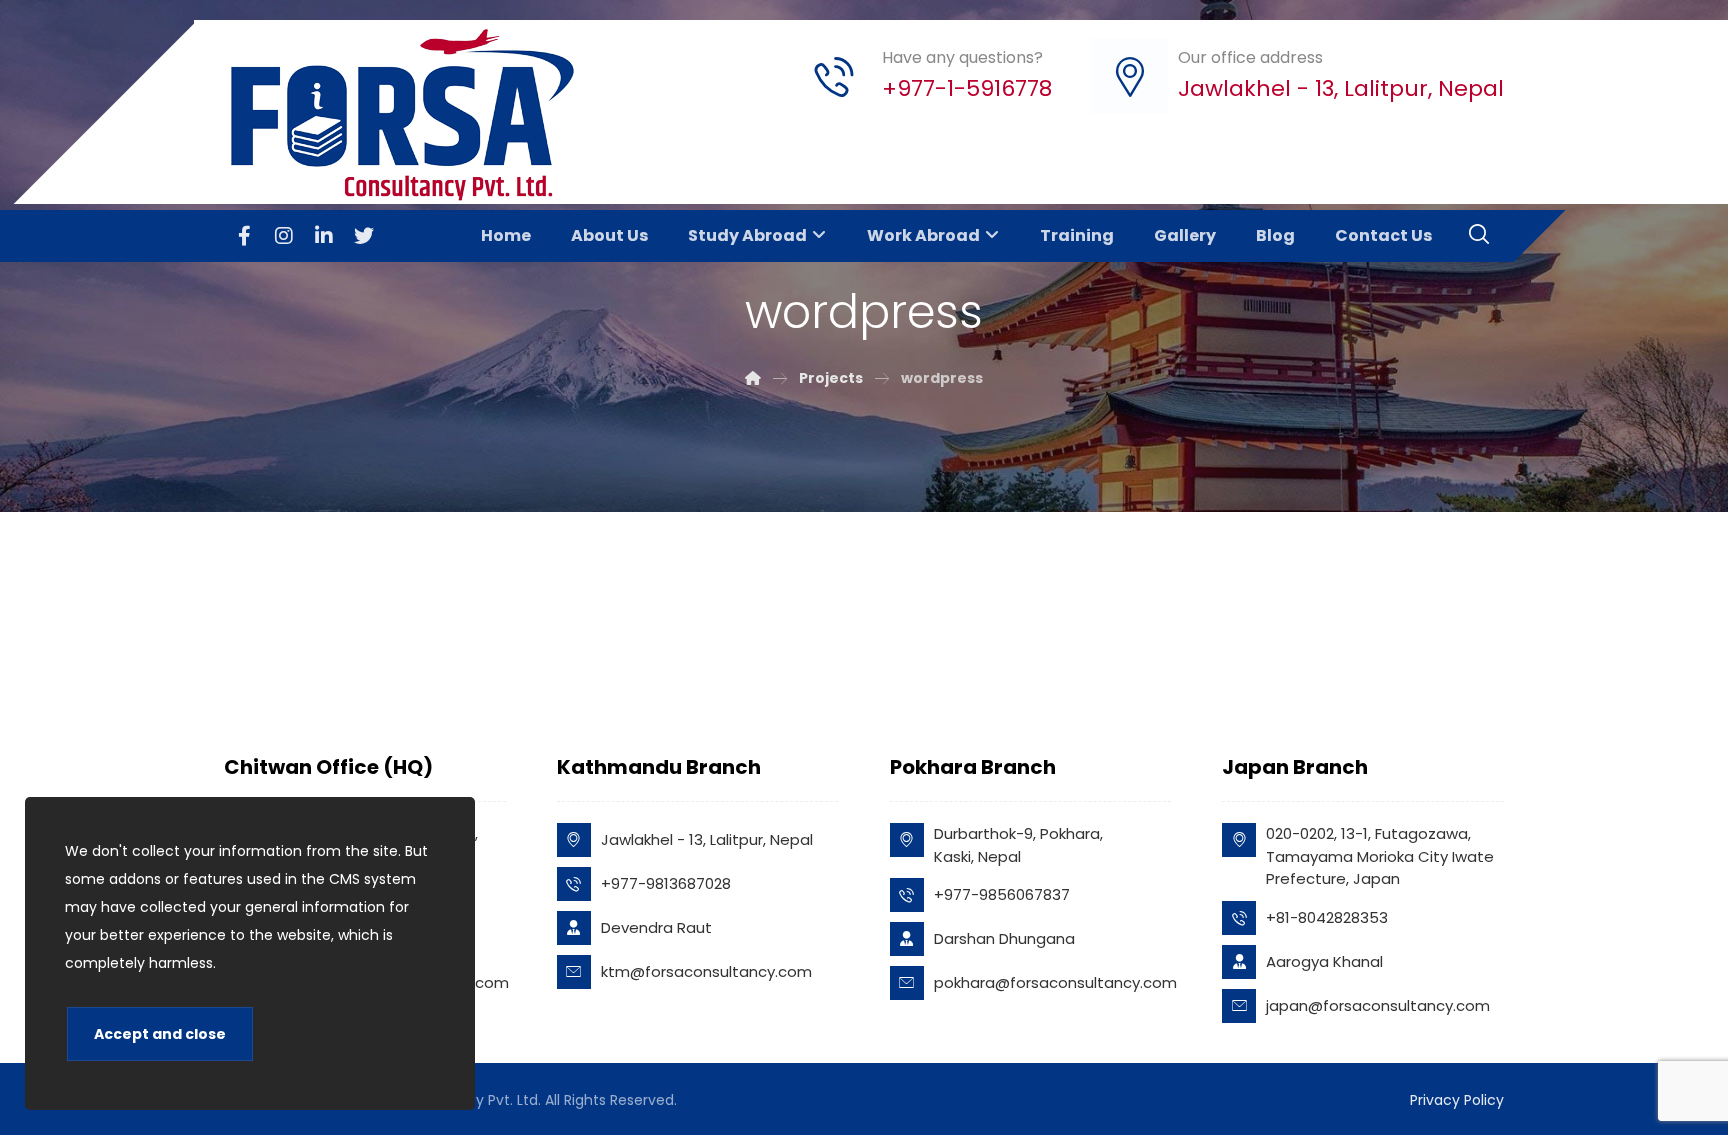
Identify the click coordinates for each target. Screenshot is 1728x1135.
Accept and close (160, 1034)
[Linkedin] (324, 236)
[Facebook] (244, 236)
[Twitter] (364, 236)
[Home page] (753, 378)
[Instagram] (284, 236)
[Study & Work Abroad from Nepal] (410, 114)
